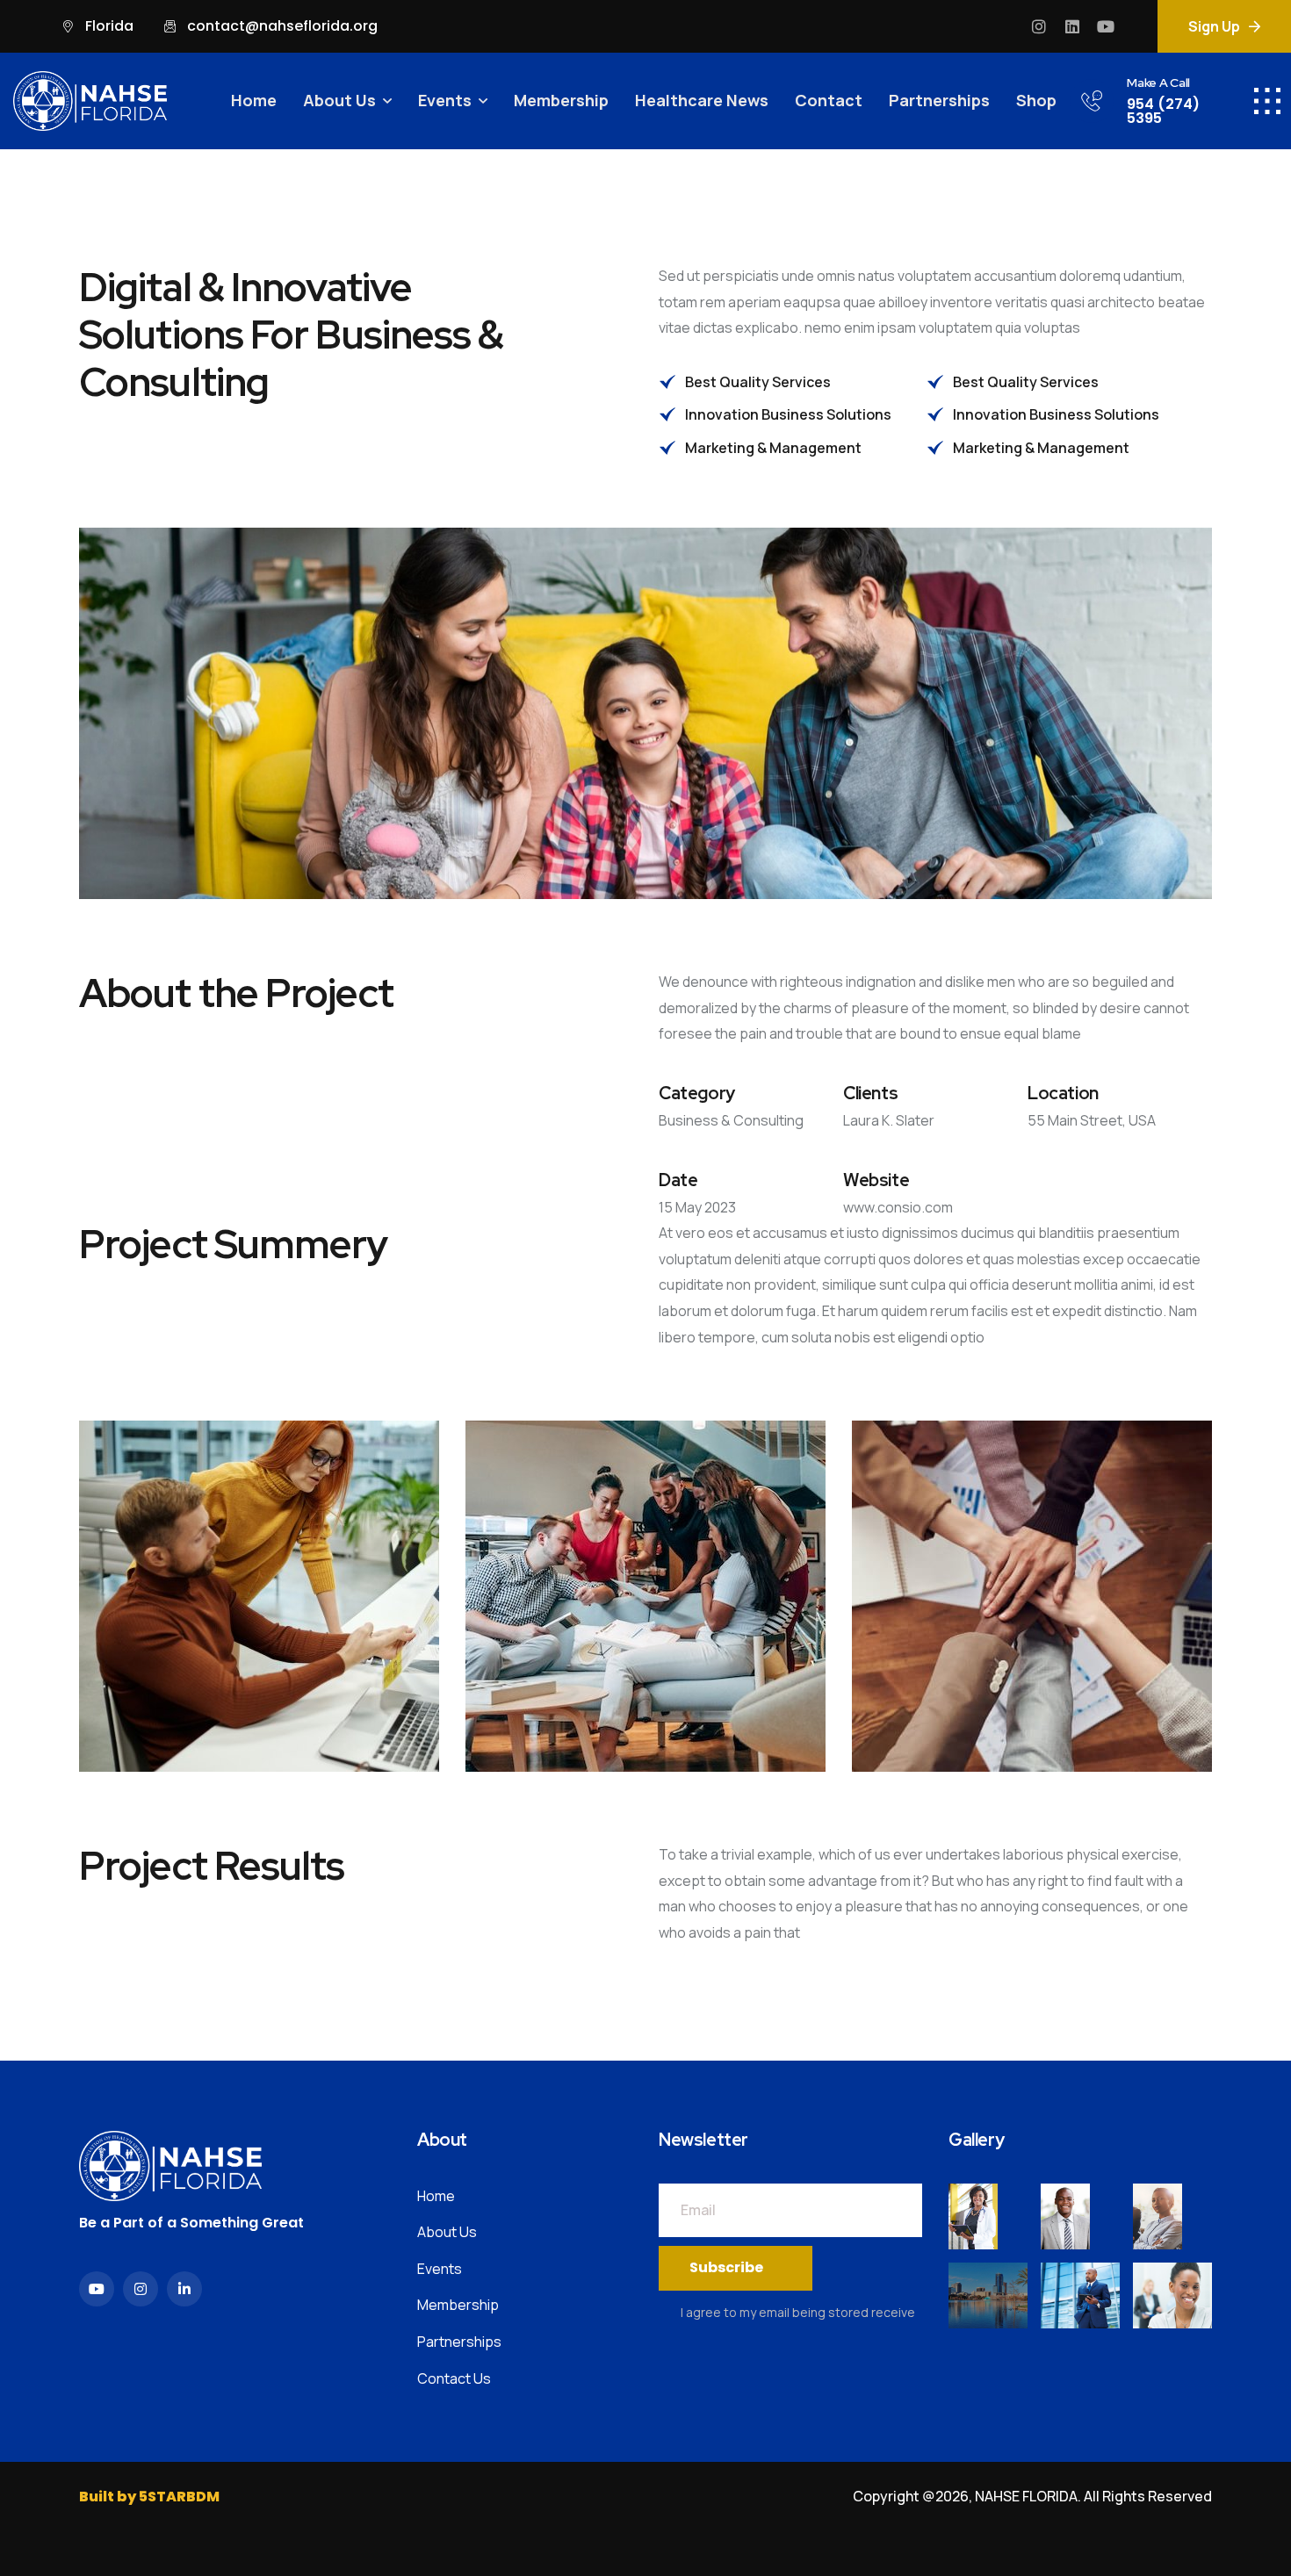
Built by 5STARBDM (149, 2497)
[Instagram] (1039, 26)
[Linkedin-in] (184, 2289)
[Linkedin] (1072, 26)
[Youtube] (1106, 26)
